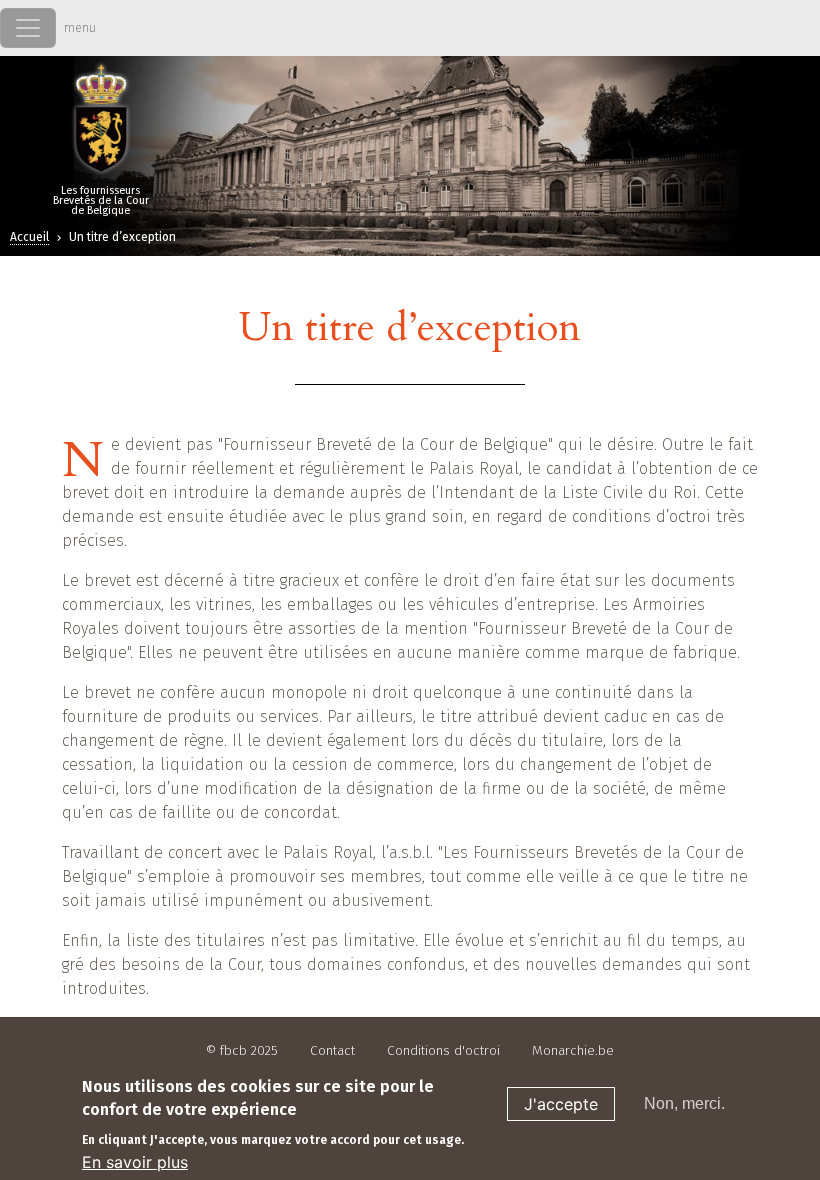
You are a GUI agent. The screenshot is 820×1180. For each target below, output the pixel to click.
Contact (332, 1050)
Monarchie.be (573, 1050)
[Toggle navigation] (28, 28)
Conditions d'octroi (443, 1050)
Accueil (29, 237)
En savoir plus (135, 1162)
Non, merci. (684, 1103)
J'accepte (561, 1104)
